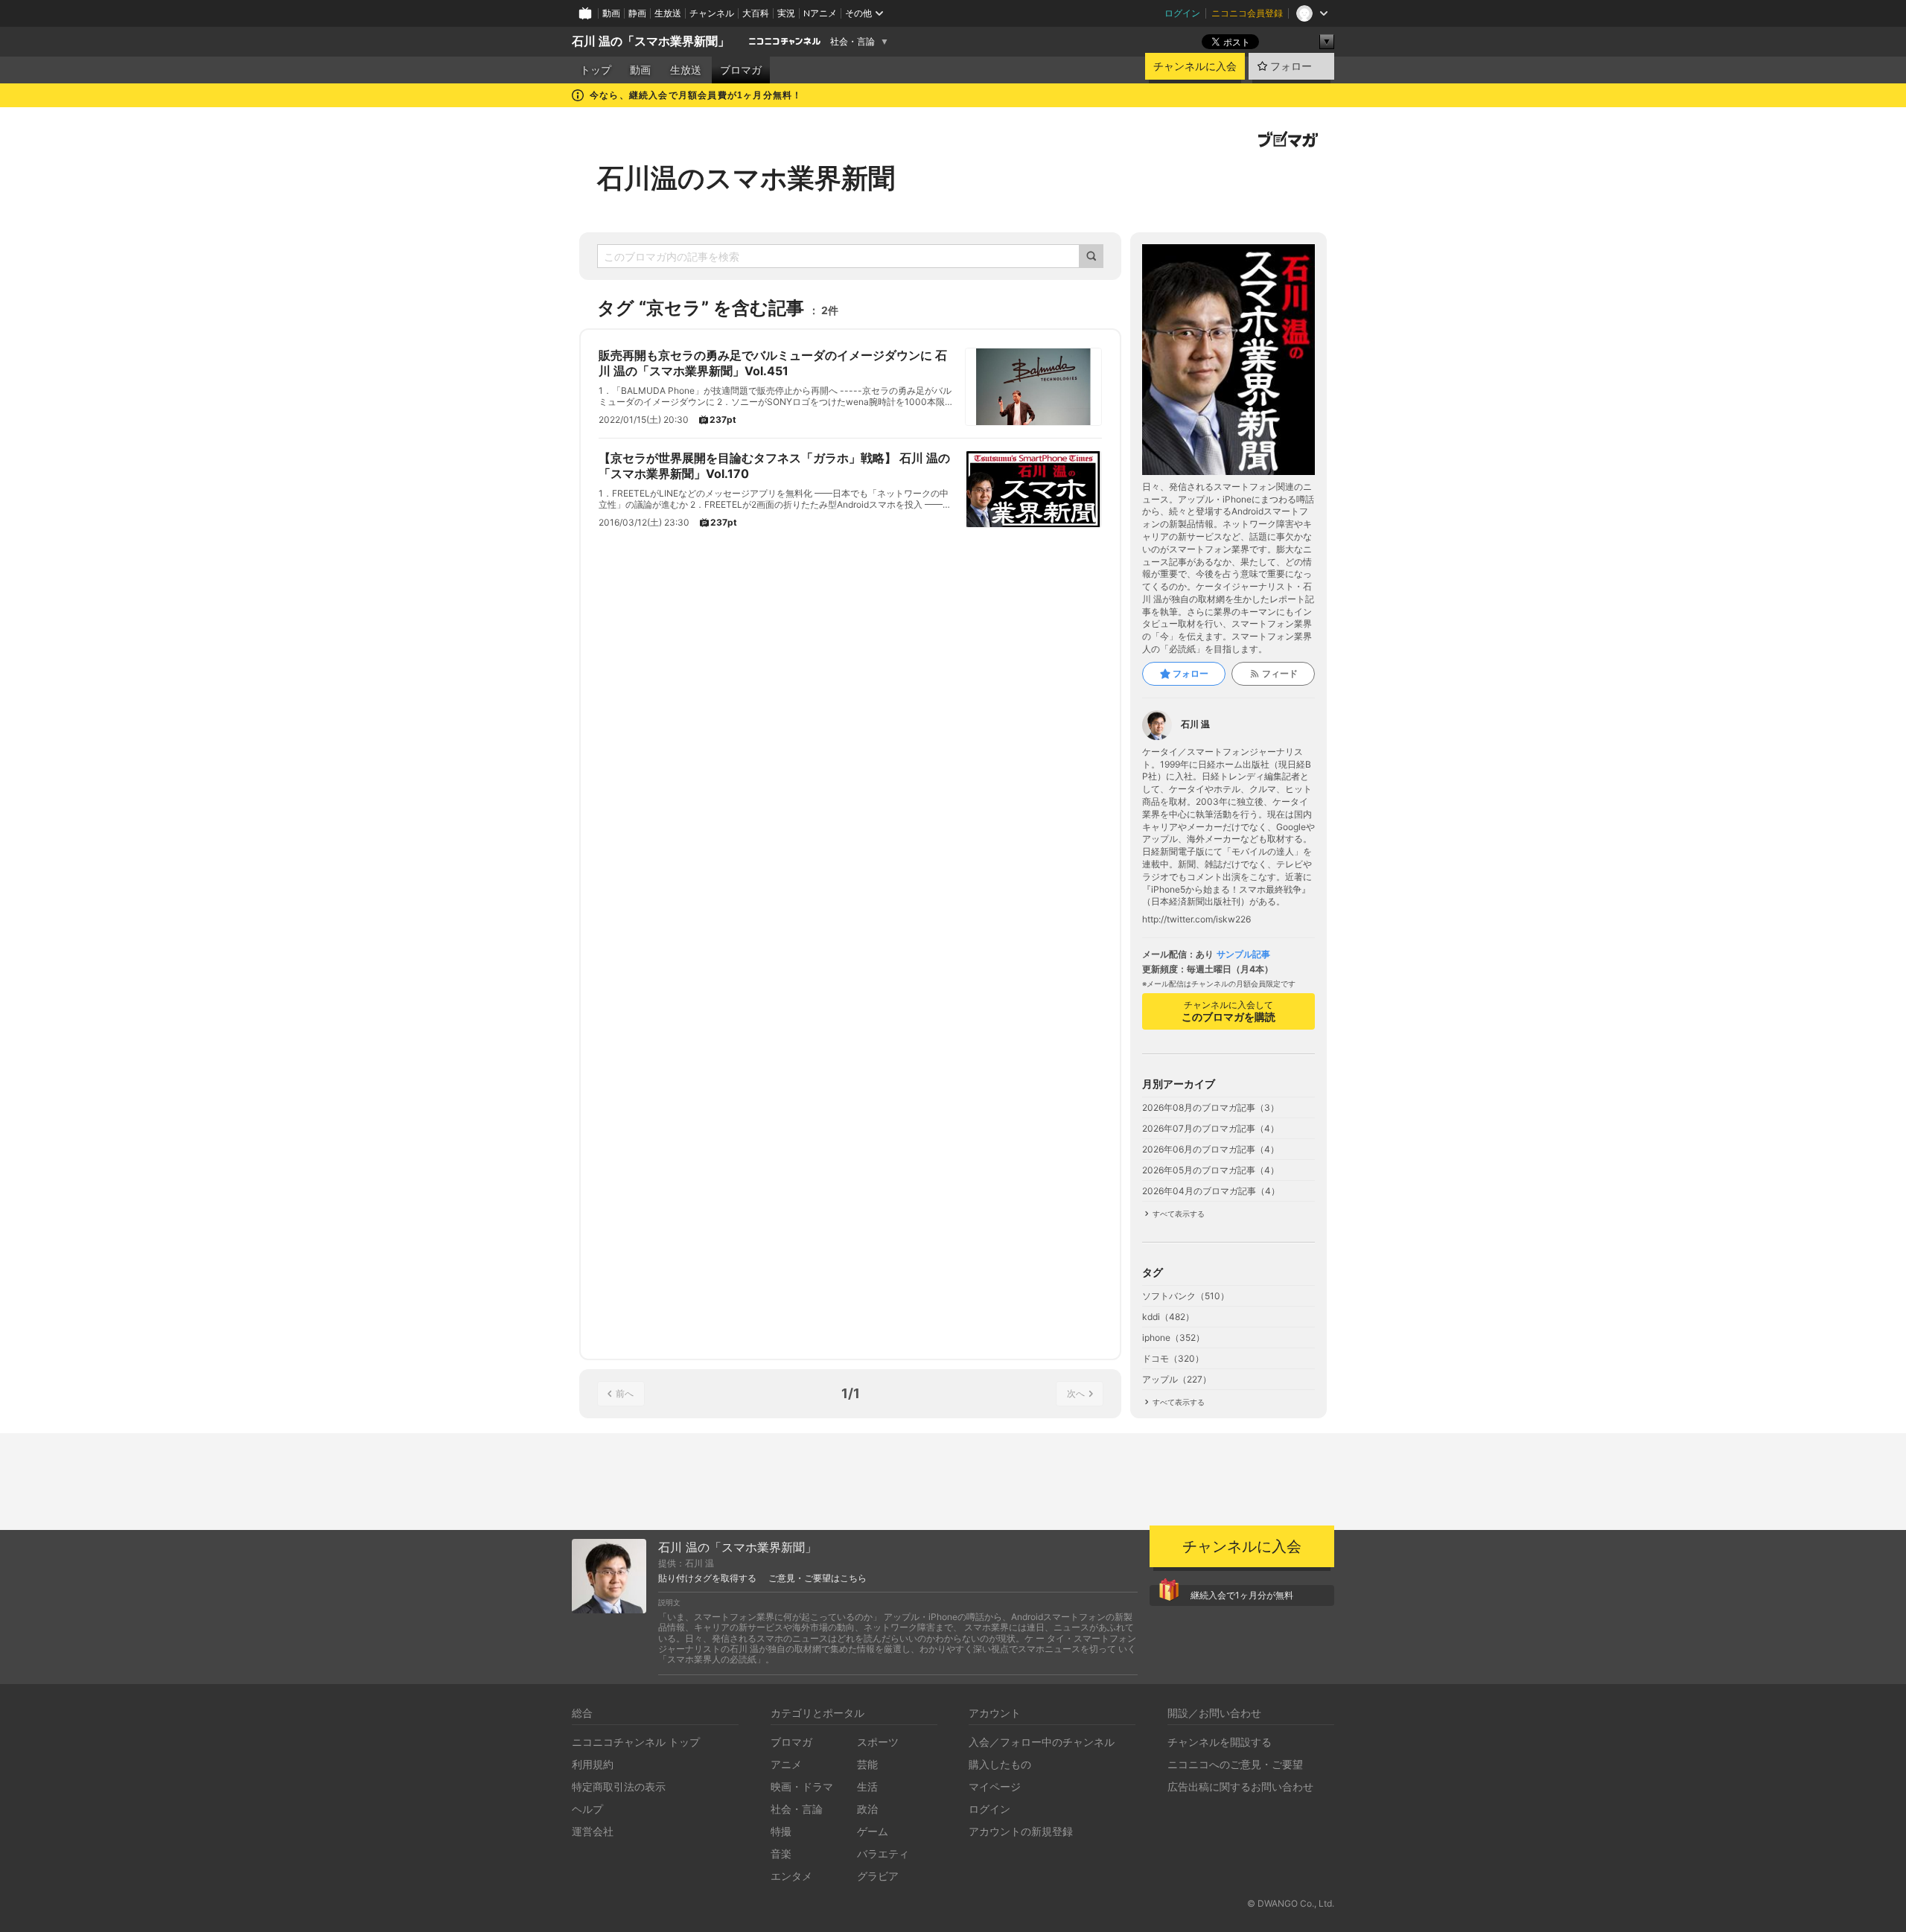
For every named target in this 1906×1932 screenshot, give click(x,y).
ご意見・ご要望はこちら (817, 1578)
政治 (867, 1809)
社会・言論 (852, 42)
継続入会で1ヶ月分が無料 (1242, 1595)
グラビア (878, 1876)
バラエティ (883, 1853)
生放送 (668, 13)
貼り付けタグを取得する (707, 1578)
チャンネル (712, 13)
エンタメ (791, 1876)
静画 (637, 13)
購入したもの (1000, 1764)
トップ (596, 70)
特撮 (781, 1831)
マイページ (995, 1786)
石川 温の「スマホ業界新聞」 (651, 41)
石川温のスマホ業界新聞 (746, 178)
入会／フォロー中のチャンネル (1042, 1742)
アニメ (786, 1764)
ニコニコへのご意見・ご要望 (1235, 1764)
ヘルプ (587, 1809)
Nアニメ (820, 13)
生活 (867, 1786)
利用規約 (593, 1764)
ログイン (1182, 13)
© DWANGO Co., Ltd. (1291, 1903)
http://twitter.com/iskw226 (1196, 919)
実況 (786, 13)
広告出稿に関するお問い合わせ (1240, 1786)
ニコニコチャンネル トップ (636, 1742)
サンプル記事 (1243, 954)
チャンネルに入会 (1195, 66)
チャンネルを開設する (1220, 1742)
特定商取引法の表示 (619, 1786)
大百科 (756, 13)
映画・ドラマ (802, 1786)
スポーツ (878, 1742)
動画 (611, 13)
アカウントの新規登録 (1021, 1831)
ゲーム (873, 1831)
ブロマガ (741, 70)
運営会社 (593, 1831)
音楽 (781, 1853)
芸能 (867, 1764)
